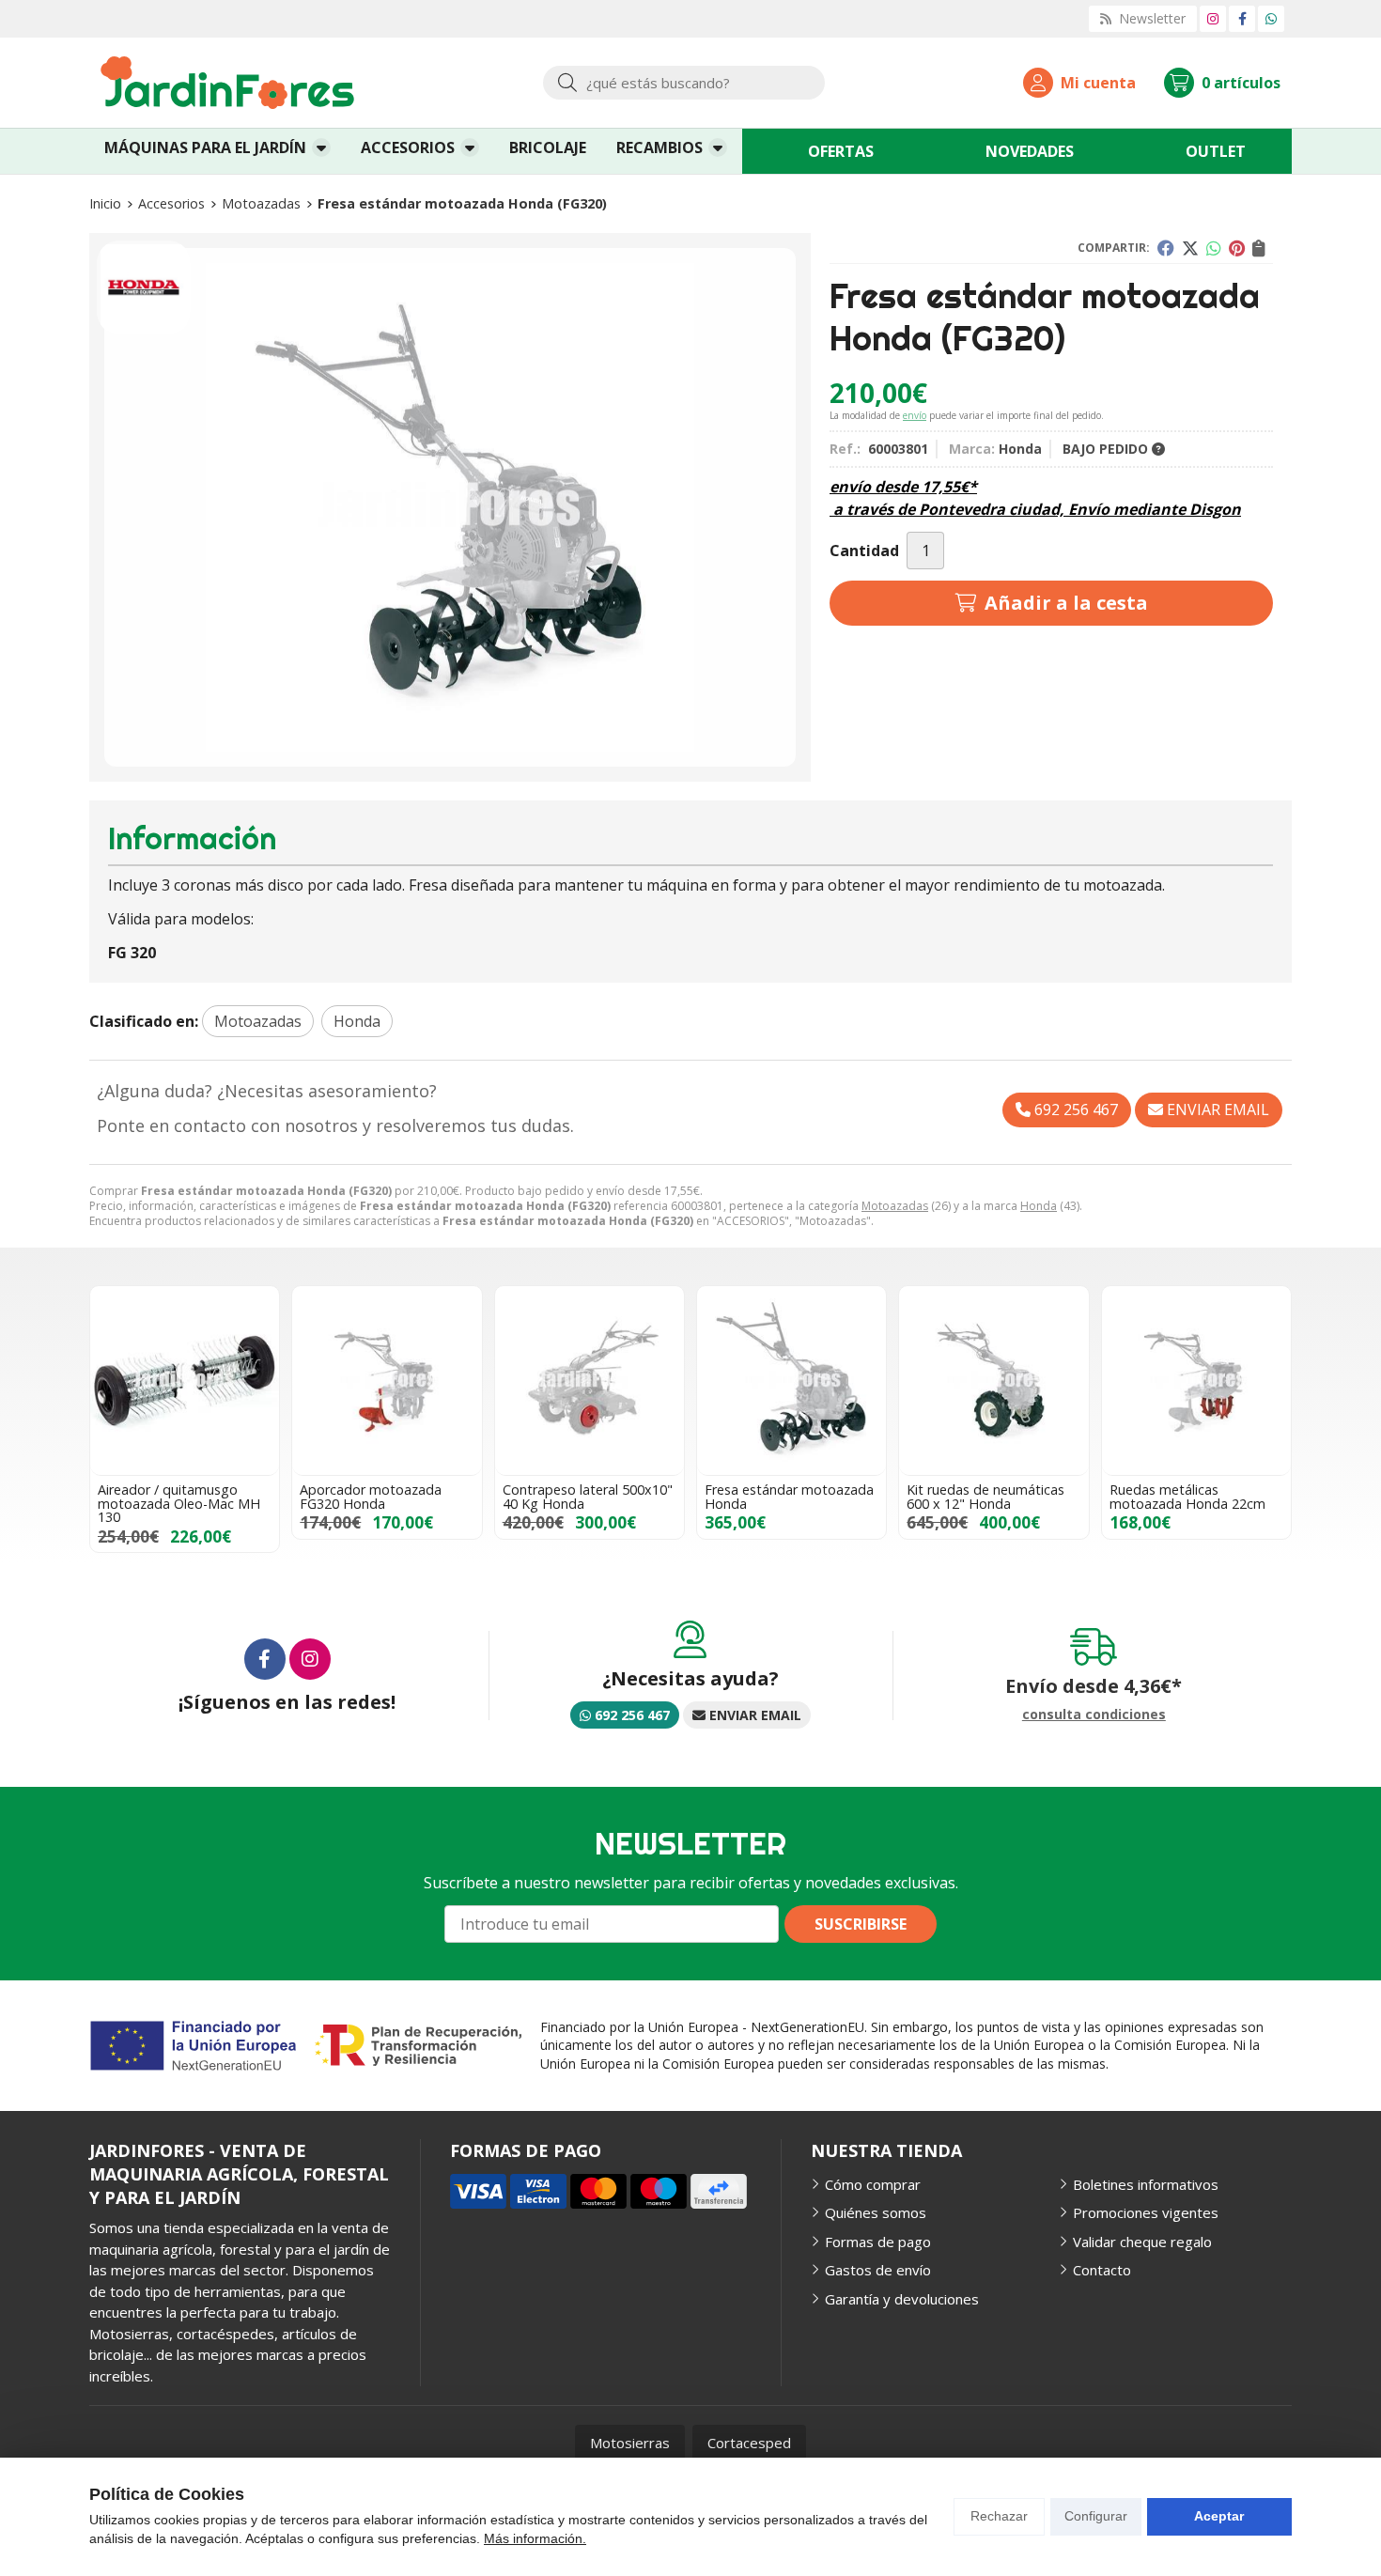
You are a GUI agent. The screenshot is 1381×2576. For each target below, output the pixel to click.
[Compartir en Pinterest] (1237, 248)
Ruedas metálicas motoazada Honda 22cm (1187, 1496)
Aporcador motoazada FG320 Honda (371, 1496)
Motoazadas (895, 1206)
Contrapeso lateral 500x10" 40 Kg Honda (588, 1496)
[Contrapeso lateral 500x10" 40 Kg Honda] (590, 1381)
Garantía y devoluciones (902, 2299)
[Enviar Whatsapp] (1271, 18)
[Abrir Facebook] (1242, 18)
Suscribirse (861, 1924)
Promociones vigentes (1146, 2212)
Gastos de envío (878, 2270)
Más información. (535, 2538)
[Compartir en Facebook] (1166, 248)
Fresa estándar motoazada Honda (789, 1496)
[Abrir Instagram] (1213, 18)
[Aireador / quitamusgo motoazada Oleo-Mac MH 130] (185, 1381)
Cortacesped (749, 2443)
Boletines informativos (1146, 2184)
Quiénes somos (876, 2212)
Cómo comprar (873, 2184)
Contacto (1102, 2270)
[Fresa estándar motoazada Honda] (791, 1381)
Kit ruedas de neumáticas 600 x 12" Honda (985, 1496)
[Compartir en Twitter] (1190, 248)
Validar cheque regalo (1142, 2242)
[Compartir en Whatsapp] (1214, 248)
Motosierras (630, 2443)
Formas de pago (878, 2242)
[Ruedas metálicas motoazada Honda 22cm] (1196, 1381)
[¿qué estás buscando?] (684, 83)
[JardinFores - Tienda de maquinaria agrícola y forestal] (227, 83)
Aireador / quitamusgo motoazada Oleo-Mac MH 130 (179, 1503)
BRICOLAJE (548, 147)
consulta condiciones (1094, 1715)
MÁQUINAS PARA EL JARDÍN (205, 147)
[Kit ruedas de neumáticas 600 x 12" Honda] (993, 1381)
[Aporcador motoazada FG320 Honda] (387, 1381)
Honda (1039, 1206)
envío (915, 415)
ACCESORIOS (408, 147)
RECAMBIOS (659, 147)
